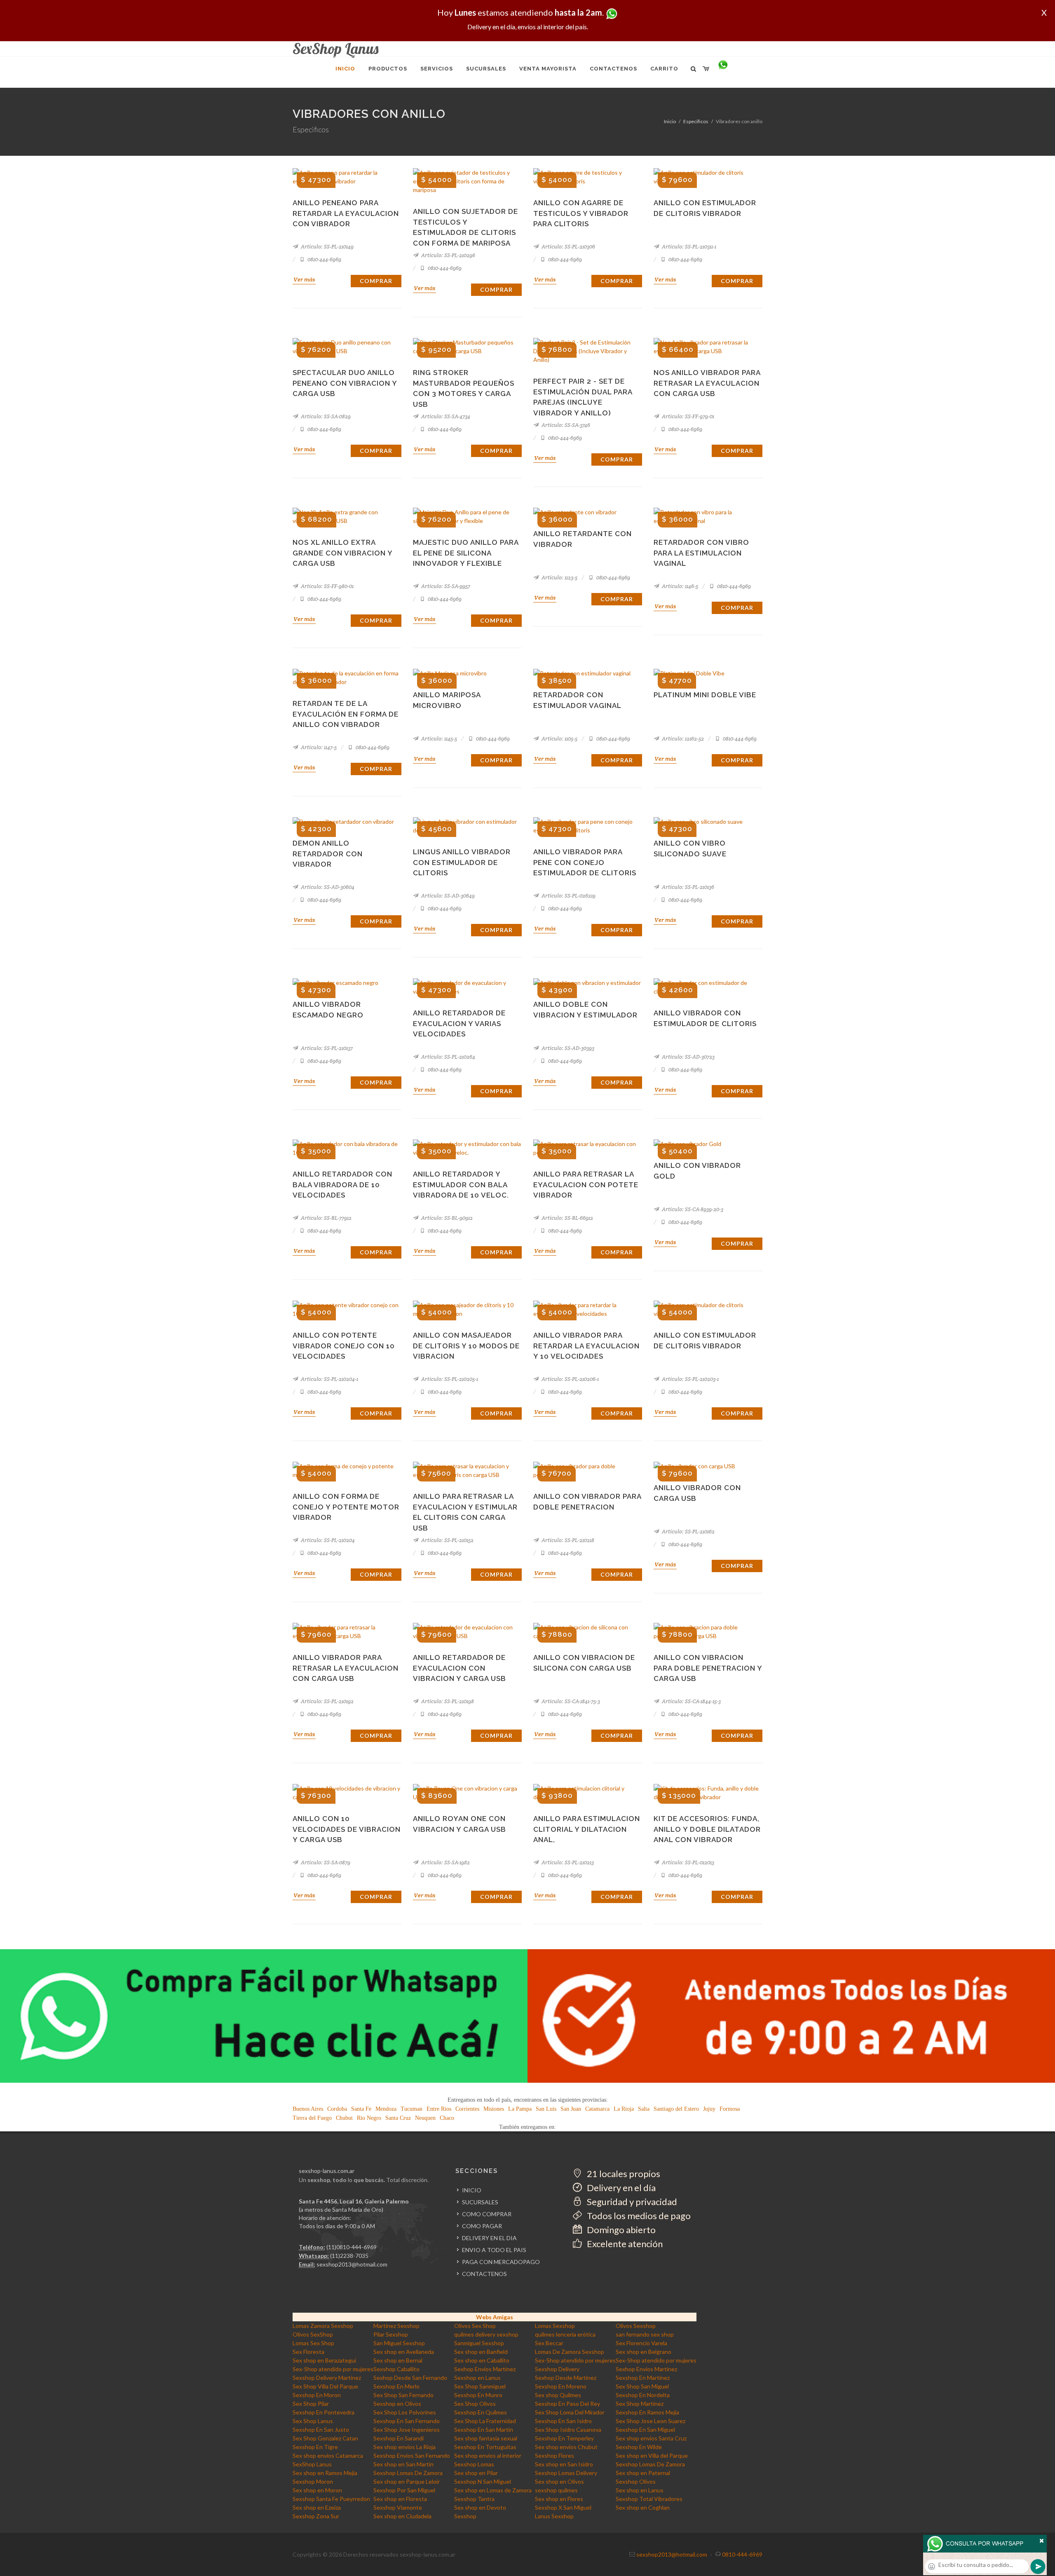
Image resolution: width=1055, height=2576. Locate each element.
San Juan (571, 2109)
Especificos (696, 121)
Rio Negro (369, 2118)
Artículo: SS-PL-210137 (326, 1048)
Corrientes (467, 2109)
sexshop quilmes (556, 2490)
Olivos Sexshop (636, 2326)
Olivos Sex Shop (475, 2326)
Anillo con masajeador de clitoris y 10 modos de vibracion (466, 1346)
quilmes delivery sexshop (486, 2334)
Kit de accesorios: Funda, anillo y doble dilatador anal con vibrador (707, 1829)
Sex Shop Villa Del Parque (325, 2386)
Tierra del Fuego (312, 2118)
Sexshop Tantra (474, 2499)
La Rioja (624, 2109)
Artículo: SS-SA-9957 (445, 586)
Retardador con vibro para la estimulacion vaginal (701, 553)
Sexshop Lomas (474, 2464)
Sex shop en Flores (559, 2499)
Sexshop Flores (554, 2455)
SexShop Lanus (312, 2464)
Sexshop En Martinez (643, 2378)
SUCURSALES (480, 2202)
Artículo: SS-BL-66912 (567, 1218)
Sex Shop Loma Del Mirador (570, 2412)
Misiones (494, 2109)
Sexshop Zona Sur (316, 2516)
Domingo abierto (620, 2230)
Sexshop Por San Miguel (404, 2490)
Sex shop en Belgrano (644, 2352)
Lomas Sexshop (555, 2326)
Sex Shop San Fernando (403, 2395)
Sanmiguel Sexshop (479, 2343)
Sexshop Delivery (557, 2369)
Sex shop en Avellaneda (404, 2352)
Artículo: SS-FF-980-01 (327, 586)
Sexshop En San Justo (321, 2430)
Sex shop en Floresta (400, 2499)
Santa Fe (361, 2109)
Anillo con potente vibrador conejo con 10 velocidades (344, 1346)
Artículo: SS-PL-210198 (447, 1701)
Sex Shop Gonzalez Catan (325, 2438)
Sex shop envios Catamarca (328, 2455)
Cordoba (337, 2109)
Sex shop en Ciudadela (402, 2516)
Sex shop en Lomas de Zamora (493, 2490)
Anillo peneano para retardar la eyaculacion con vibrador (346, 213)
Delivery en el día (620, 2188)
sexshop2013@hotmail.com (352, 2264)
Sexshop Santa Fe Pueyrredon (331, 2499)
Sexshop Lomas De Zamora (650, 2464)
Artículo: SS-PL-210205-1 (449, 1379)
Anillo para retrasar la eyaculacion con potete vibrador (586, 1185)
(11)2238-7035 (349, 2256)
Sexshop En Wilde (639, 2447)
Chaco (447, 2118)
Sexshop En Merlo (396, 2386)
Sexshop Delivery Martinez (327, 2378)
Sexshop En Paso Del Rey (567, 2404)
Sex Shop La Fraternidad (485, 2421)
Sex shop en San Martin (403, 2464)
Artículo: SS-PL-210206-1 (570, 1379)
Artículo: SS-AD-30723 (688, 1057)
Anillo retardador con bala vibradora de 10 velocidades (342, 1185)
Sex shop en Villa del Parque (652, 2455)
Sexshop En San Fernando (407, 2421)
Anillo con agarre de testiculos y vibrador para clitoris (581, 213)
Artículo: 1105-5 (559, 739)
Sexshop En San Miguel (645, 2430)
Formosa (730, 2109)
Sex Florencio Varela (641, 2343)
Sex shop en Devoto (480, 2507)
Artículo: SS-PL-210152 (447, 1540)
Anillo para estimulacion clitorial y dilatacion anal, (587, 1829)
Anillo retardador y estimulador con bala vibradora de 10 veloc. (461, 1185)
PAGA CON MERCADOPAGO (501, 2262)
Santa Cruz (398, 2118)
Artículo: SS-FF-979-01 (687, 416)
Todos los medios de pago (638, 2216)
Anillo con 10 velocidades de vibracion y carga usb (347, 1829)
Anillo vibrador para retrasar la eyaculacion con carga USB (346, 1668)
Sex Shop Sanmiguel (480, 2386)
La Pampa (520, 2109)
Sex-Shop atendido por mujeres (575, 2360)
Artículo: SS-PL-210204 (327, 1540)
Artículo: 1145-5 (438, 739)
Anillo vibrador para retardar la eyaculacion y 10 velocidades (586, 1346)
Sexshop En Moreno (561, 2386)
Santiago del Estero (676, 2109)
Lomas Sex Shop (313, 2343)
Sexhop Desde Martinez (566, 2378)
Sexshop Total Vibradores (649, 2499)
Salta (644, 2109)
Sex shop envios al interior (488, 2455)
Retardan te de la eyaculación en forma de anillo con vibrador (346, 714)
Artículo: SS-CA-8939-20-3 (692, 1209)
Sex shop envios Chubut (566, 2447)
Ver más (304, 279)
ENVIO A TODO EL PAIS (494, 2250)
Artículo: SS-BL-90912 (446, 1218)
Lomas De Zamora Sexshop (570, 2352)
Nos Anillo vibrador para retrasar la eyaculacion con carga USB (707, 383)
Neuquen (425, 2118)
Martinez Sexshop (396, 2326)
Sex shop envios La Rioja (404, 2447)
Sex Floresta (308, 2352)
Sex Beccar (549, 2343)
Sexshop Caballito (396, 2369)
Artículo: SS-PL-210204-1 (329, 1379)
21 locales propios (623, 2174)
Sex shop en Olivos (559, 2481)
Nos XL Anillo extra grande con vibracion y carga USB (342, 553)
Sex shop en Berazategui (324, 2360)
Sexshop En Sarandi (399, 2438)
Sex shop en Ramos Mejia (325, 2473)
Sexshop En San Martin (484, 2430)
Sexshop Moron (313, 2481)
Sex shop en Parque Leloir (407, 2481)
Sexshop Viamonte (398, 2507)
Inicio (670, 121)
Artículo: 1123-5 (559, 578)
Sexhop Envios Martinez (485, 2369)
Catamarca (597, 2109)
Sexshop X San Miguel (563, 2507)
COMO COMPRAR (487, 2214)
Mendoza (386, 2109)
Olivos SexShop (313, 2334)
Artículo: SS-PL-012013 (687, 1862)
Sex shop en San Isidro (564, 2464)
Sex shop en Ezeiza (317, 2507)
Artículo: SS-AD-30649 (447, 896)
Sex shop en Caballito (482, 2360)
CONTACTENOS (484, 2274)
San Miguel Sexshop (399, 2343)
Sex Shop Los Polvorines (405, 2412)
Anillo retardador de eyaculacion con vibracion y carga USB (460, 1668)
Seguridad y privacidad (631, 2202)
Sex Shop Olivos (475, 2404)
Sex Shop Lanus (313, 2421)
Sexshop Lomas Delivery (566, 2473)
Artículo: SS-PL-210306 (568, 247)
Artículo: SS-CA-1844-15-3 (691, 1701)
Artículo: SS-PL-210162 (688, 1532)
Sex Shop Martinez (640, 2404)
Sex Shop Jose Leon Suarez (651, 2421)
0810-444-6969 (324, 259)
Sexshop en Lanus (477, 2378)
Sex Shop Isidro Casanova (568, 2430)
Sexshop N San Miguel (483, 2481)
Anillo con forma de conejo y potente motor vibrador (346, 1507)
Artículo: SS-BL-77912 (326, 1218)
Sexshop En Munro (478, 2395)
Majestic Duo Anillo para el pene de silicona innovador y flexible (466, 553)
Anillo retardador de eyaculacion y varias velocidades (459, 1023)
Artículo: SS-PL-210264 (448, 1057)
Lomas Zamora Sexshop (323, 2326)
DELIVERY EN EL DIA (489, 2238)
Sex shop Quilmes (558, 2395)
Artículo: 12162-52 (682, 739)
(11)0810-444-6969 (352, 2247)
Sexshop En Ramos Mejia (647, 2412)
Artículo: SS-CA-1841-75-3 (570, 1701)
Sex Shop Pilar (311, 2404)
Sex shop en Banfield (481, 2352)
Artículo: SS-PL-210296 (448, 255)
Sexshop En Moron (317, 2395)
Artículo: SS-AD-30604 (327, 887)
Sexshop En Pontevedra (324, 2412)
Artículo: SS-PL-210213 (567, 1862)
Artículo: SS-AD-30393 (567, 1048)
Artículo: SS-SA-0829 (325, 416)
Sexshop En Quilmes (481, 2412)
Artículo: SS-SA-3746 (565, 425)
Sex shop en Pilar (476, 2473)
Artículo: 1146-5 (679, 586)
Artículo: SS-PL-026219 (568, 896)
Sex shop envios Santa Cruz (651, 2438)
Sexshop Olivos (636, 2481)
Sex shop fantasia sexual (486, 2438)
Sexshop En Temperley (564, 2438)
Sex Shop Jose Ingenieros (407, 2430)
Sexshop (465, 2516)
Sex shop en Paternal (643, 2473)
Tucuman (411, 2109)
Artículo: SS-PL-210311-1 (688, 247)
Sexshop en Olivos (397, 2404)
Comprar (376, 281)
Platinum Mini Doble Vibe (705, 695)
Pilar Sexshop (391, 2334)
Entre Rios (439, 2109)
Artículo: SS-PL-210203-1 (690, 1379)
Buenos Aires (308, 2109)
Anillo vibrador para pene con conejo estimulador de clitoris (585, 862)
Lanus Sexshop (554, 2516)
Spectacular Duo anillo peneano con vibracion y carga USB (345, 383)
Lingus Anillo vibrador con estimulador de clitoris (462, 862)
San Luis (546, 2109)
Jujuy (709, 2109)
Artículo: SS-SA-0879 (325, 1862)
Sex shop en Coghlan (643, 2507)
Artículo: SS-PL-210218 (567, 1540)
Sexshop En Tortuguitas (485, 2447)
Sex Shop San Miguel (642, 2386)
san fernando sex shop (645, 2334)
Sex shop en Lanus (640, 2490)
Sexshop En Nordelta (643, 2395)
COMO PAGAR (482, 2226)
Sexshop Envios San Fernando (412, 2455)
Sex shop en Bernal (398, 2360)
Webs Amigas (495, 2317)
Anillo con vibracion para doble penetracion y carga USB (708, 1668)
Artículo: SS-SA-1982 (445, 1862)
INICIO (472, 2190)
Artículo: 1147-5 (318, 747)
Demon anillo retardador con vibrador (328, 854)
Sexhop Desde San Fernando (410, 2378)
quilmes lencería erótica (565, 2334)
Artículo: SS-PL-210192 (327, 1701)
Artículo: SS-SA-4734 (445, 416)
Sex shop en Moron (317, 2490)
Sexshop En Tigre (315, 2447)
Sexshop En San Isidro (563, 2421)
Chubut (344, 2118)
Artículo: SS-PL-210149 (327, 247)
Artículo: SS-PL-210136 (687, 887)
